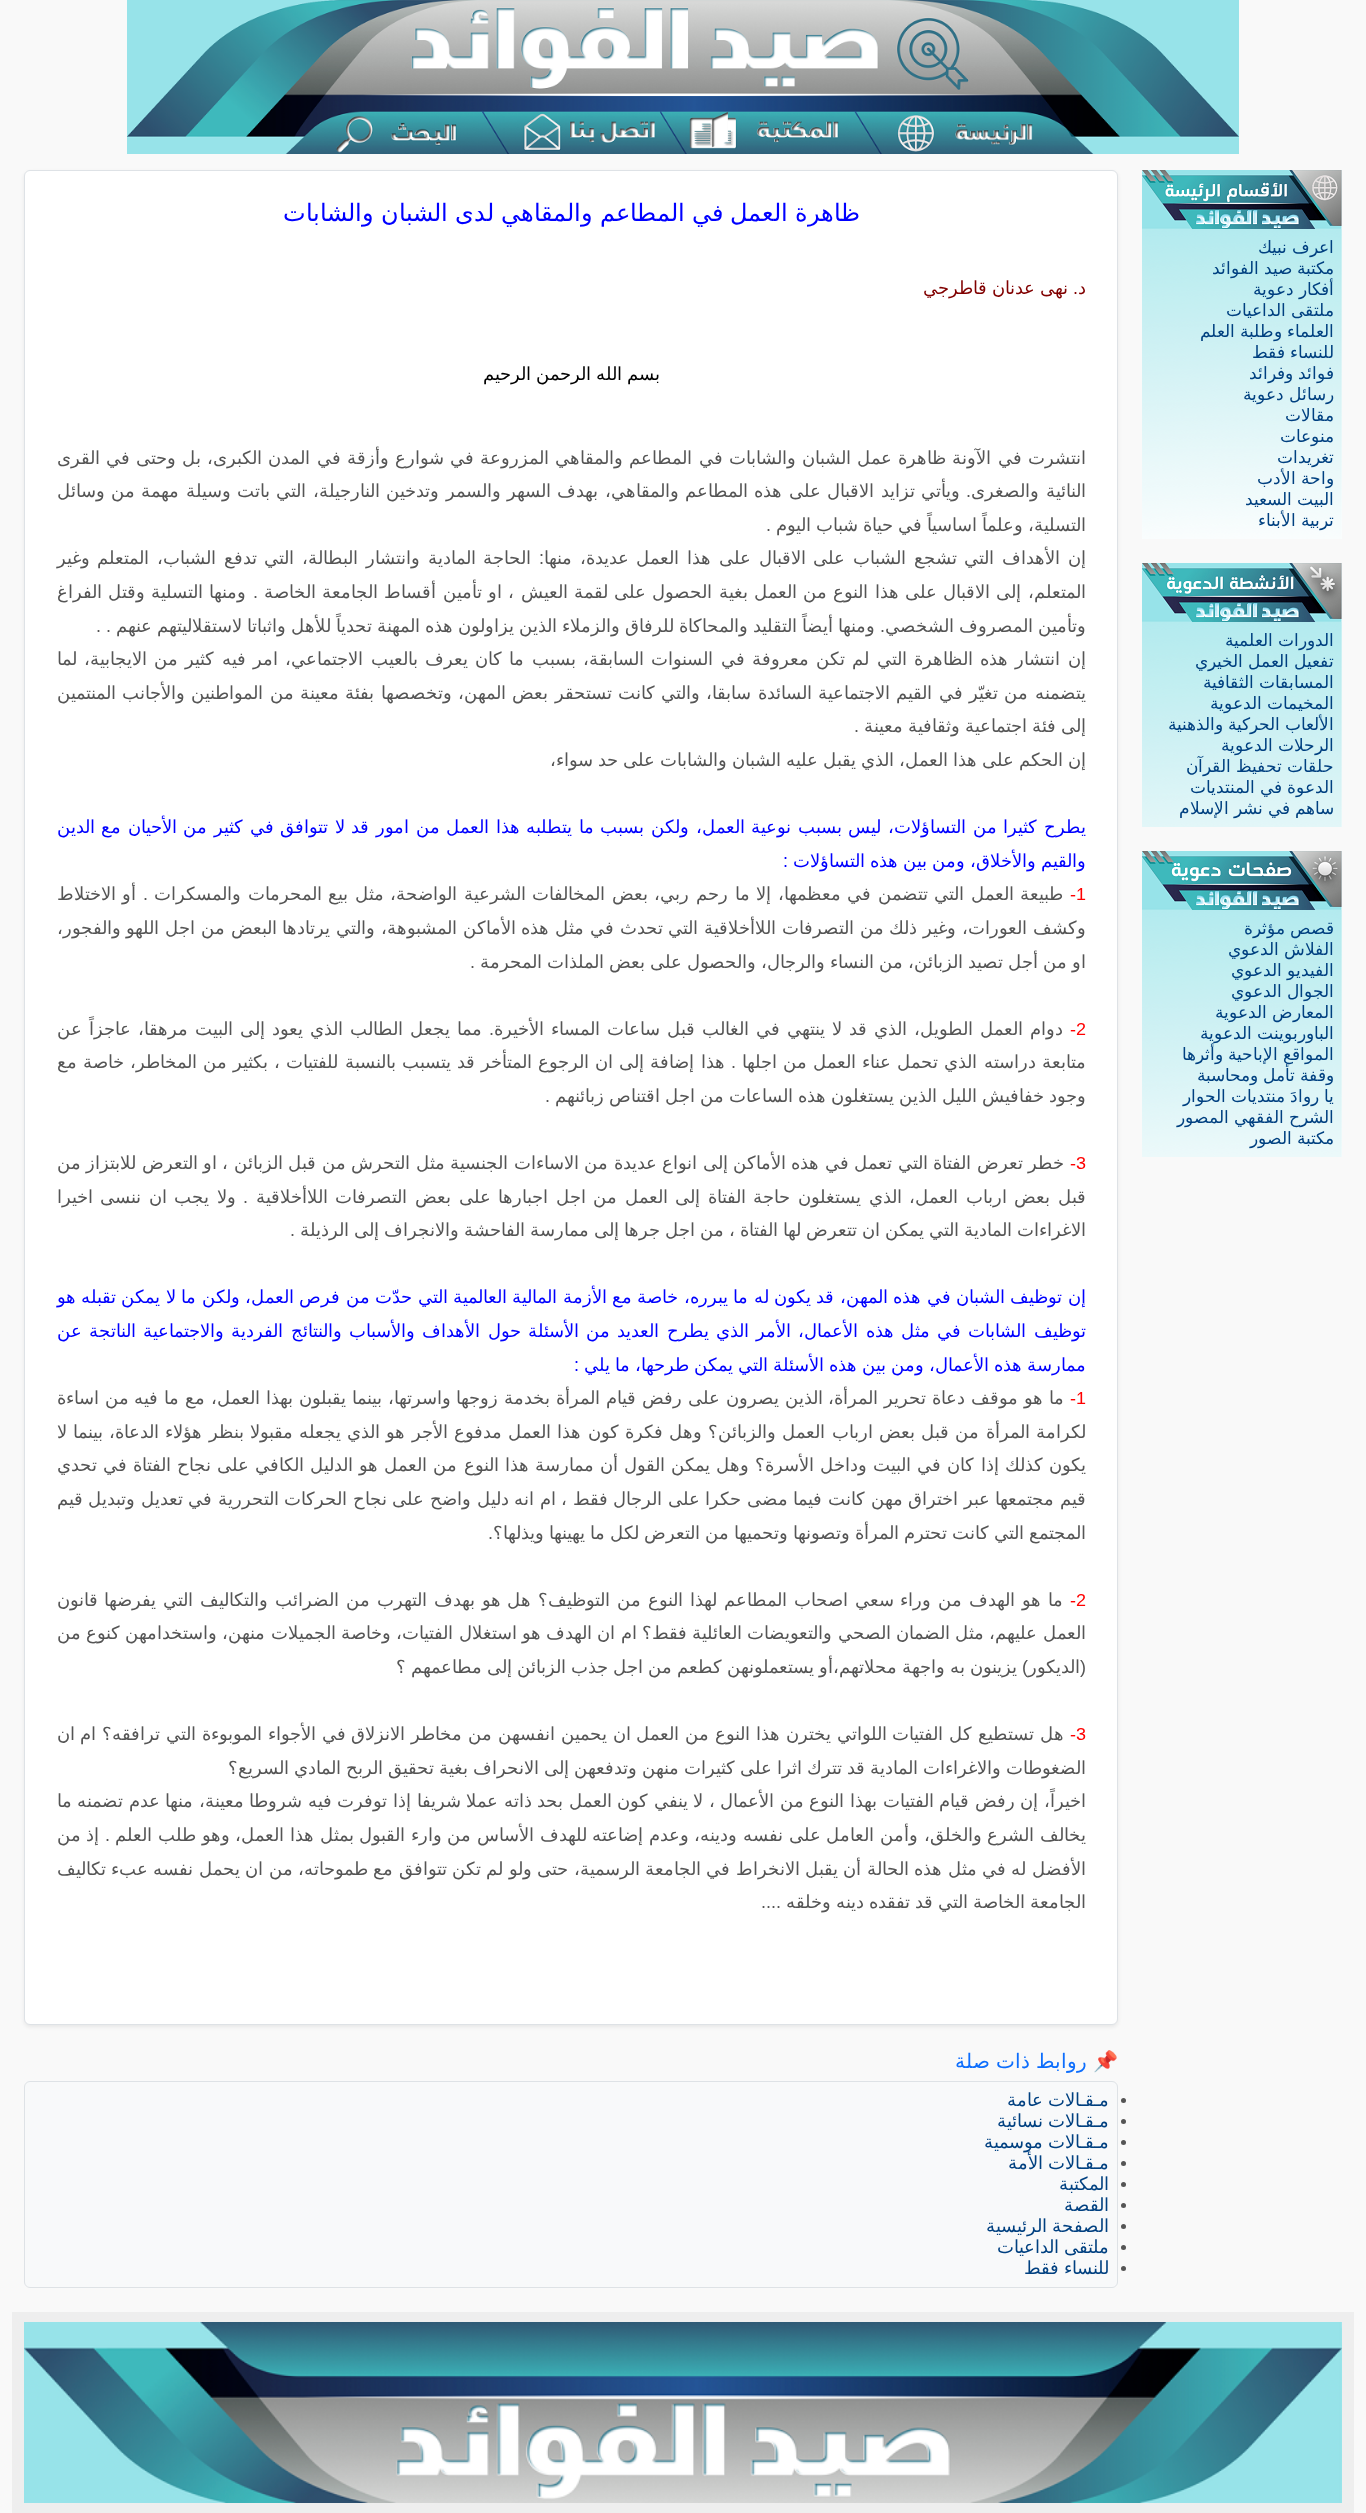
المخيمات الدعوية (1272, 703)
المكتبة (1084, 2184)
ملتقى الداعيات (1280, 310)
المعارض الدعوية (1274, 1012)
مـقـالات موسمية (1046, 2142)
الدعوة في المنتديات (1262, 787)
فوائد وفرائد (1291, 373)
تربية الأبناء (1296, 520)
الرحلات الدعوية (1277, 745)
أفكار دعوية (1293, 289)
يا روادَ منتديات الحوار (1258, 1096)
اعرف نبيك (1296, 247)
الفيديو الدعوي (1282, 970)
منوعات (1307, 436)
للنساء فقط (1293, 352)
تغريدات (1305, 457)
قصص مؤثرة (1289, 928)
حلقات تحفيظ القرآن (1260, 766)
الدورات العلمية (1279, 640)
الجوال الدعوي (1282, 991)
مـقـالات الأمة (1058, 2163)
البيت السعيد (1289, 499)
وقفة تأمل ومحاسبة (1265, 1075)
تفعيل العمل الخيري (1264, 661)
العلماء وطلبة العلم (1267, 331)
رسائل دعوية (1288, 394)
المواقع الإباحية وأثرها (1258, 1054)
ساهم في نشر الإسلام (1256, 808)
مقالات (1309, 415)
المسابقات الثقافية (1268, 682)
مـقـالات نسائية (1053, 2121)
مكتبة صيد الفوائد (1273, 268)
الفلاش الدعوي (1281, 949)
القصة (1086, 2205)
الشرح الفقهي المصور (1255, 1117)
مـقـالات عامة (1058, 2100)
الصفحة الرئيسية (1047, 2226)
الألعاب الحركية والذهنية (1251, 724)
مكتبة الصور (1292, 1138)
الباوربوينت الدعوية (1267, 1033)
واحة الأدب (1295, 478)
